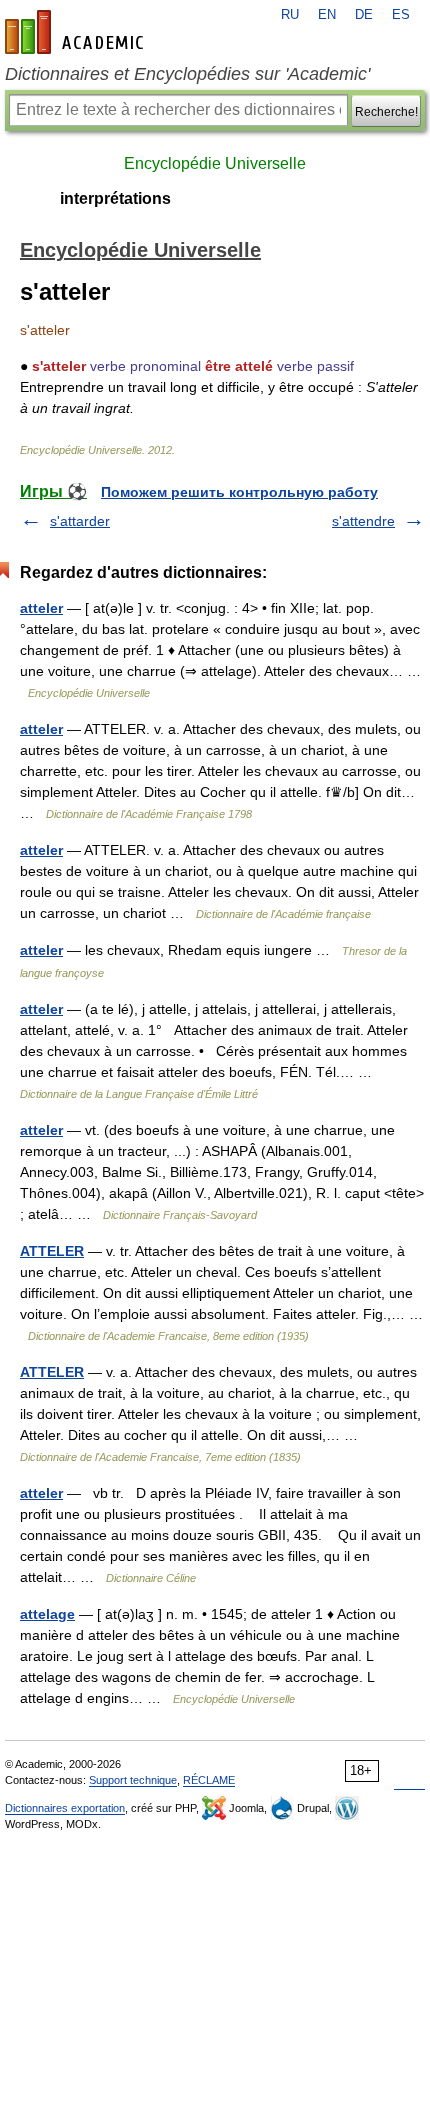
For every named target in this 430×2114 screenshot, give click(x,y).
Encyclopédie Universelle (215, 163)
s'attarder (80, 521)
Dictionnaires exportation (65, 1808)
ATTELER (52, 1251)
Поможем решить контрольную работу (239, 492)
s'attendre (363, 521)
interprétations (115, 198)
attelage (47, 1614)
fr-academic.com (77, 32)
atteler (41, 608)
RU (290, 15)
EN (327, 15)
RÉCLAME (209, 1780)
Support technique (133, 1780)
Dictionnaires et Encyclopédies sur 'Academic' (187, 74)
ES (401, 15)
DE (364, 15)
